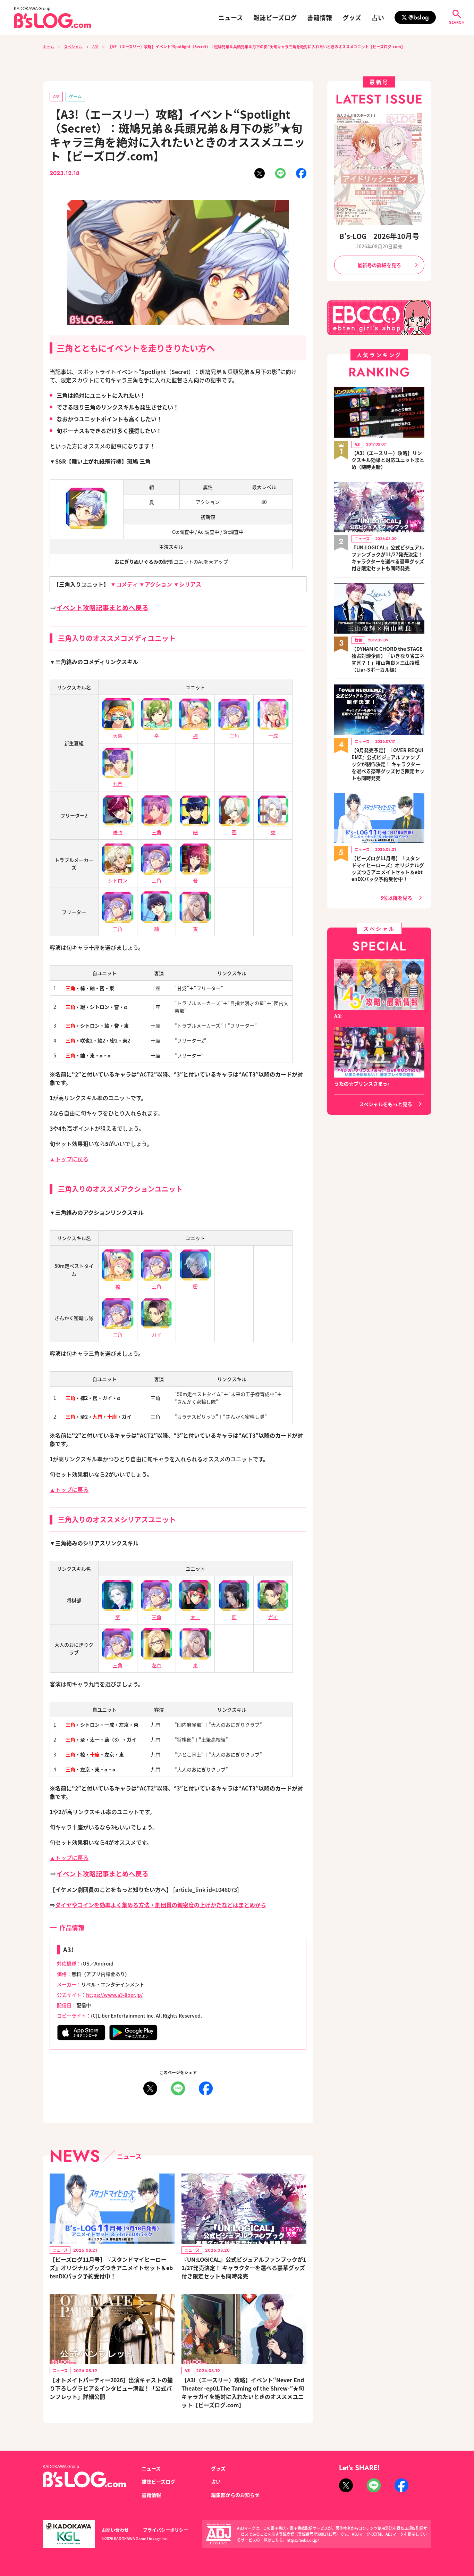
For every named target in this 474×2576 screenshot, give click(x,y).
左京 (156, 1665)
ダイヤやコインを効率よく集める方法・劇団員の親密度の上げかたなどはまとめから (161, 1905)
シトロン (118, 880)
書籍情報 (320, 17)
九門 (118, 784)
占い (378, 17)
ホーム (48, 47)
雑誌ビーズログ (275, 17)
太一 (195, 1617)
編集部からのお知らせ (235, 2495)
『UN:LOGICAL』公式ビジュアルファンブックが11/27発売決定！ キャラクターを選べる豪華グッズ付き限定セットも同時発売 (244, 2268)
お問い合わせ (115, 2530)
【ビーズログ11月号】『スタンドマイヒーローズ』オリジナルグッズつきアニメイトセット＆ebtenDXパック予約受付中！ (111, 2268)
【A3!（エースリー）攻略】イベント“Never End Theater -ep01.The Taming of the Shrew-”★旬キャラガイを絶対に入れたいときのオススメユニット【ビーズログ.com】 (243, 2392)
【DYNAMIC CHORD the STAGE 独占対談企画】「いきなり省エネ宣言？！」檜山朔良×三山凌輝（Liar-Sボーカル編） (388, 659)
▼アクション (156, 584)
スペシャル (73, 47)
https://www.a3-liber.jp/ (114, 1995)
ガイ (156, 1335)
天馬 (118, 736)
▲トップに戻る (69, 1159)
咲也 (118, 832)
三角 (234, 736)
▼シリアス (187, 584)
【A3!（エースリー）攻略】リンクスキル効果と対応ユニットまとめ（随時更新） (388, 460)
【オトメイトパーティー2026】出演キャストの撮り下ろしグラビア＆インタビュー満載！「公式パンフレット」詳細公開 (111, 2388)
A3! (95, 47)
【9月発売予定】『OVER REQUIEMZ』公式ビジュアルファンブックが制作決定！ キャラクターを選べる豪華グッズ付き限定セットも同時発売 (388, 764)
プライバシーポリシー (166, 2530)
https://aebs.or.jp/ (303, 2540)
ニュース (231, 17)
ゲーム (75, 96)
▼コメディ (124, 584)
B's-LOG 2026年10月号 (379, 236)
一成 (273, 736)
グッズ (352, 17)
